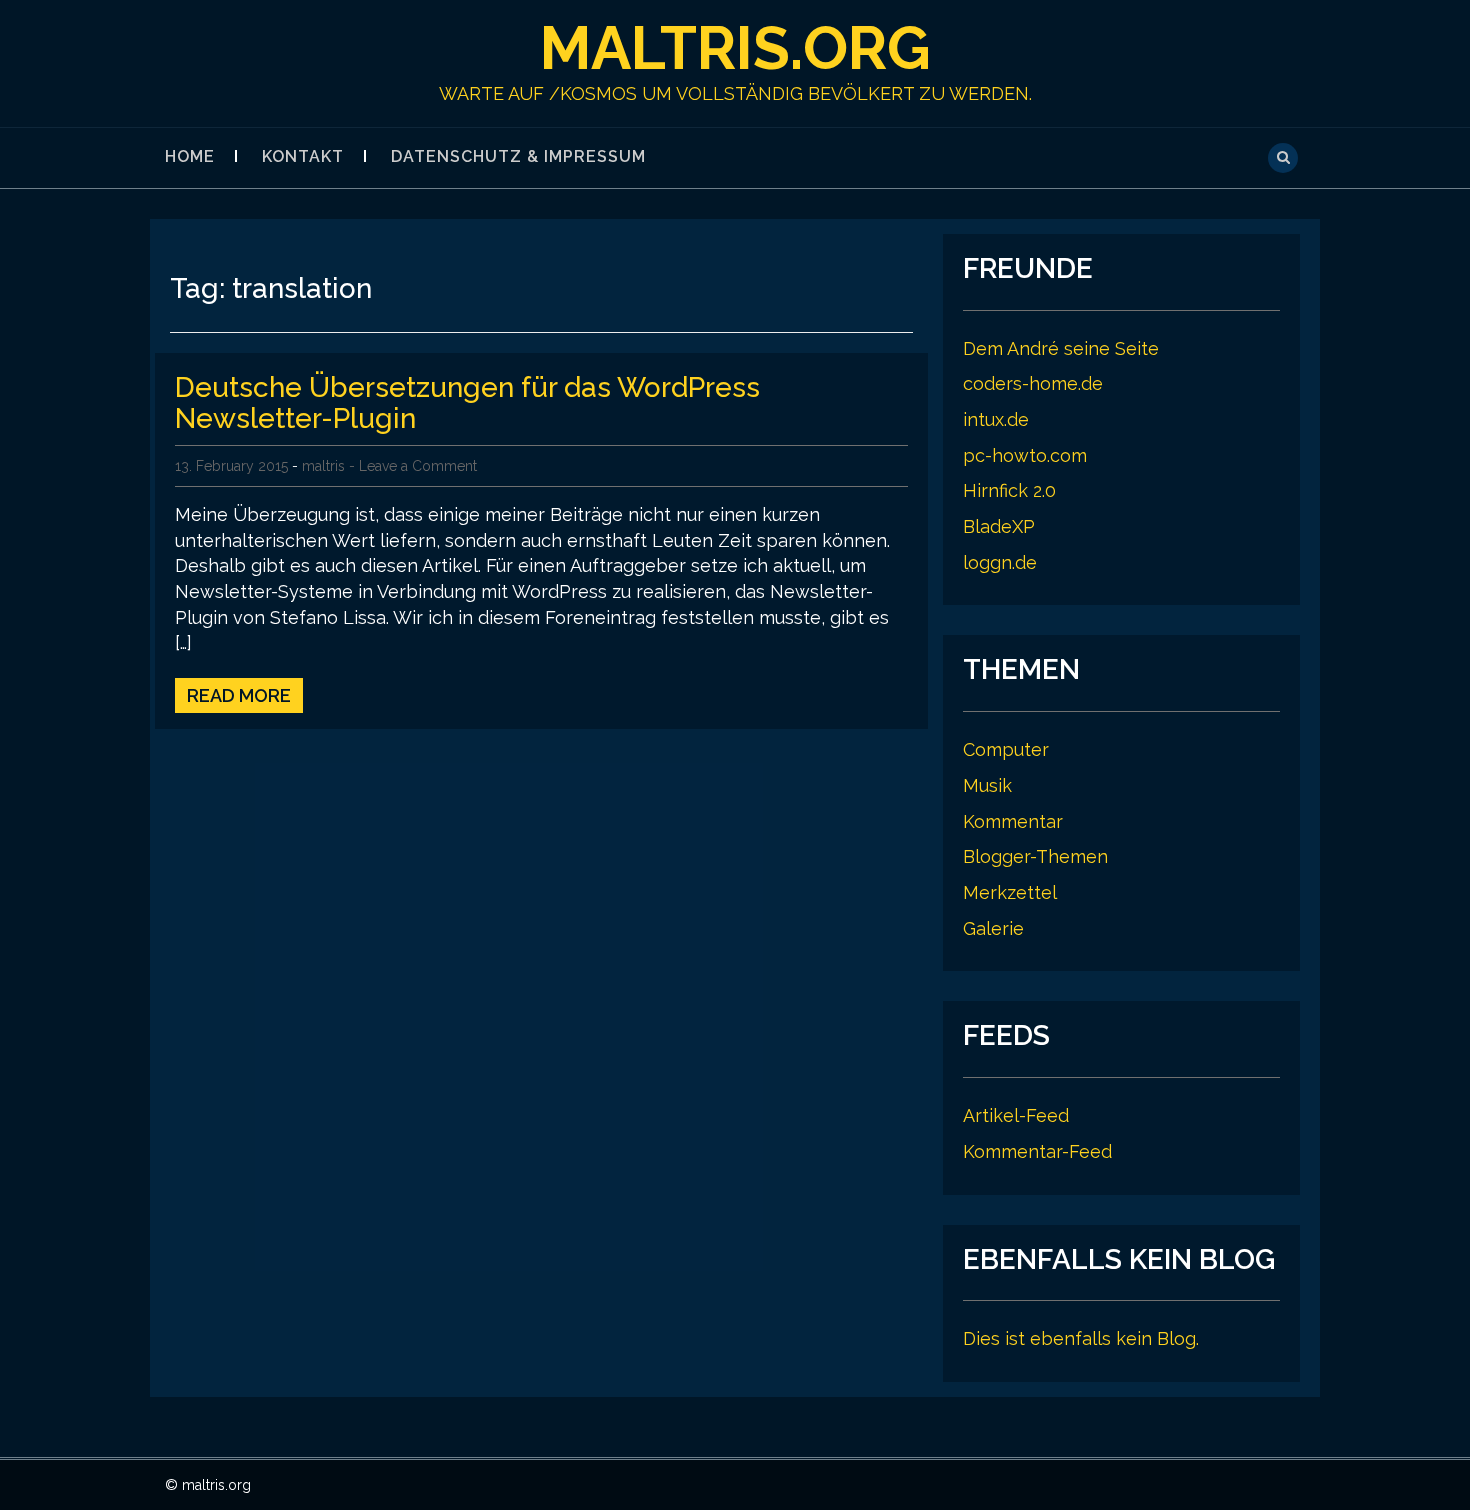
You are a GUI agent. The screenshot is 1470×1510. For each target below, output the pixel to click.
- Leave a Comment (413, 466)
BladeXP (999, 526)
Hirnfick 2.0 (1009, 490)
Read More (239, 695)
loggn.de (1000, 562)
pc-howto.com (1025, 455)
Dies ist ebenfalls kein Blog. (1081, 1338)
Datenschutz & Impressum (518, 156)
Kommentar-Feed (1037, 1151)
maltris (323, 466)
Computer (1006, 749)
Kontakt (303, 156)
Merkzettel (1010, 892)
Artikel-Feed (1016, 1115)
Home (190, 156)
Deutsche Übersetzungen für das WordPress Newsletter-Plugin (467, 403)
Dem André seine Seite (1061, 348)
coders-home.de (1033, 383)
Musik (987, 785)
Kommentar (1013, 821)
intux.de (996, 419)
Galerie (993, 928)
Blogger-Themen (1035, 856)
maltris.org (735, 48)
